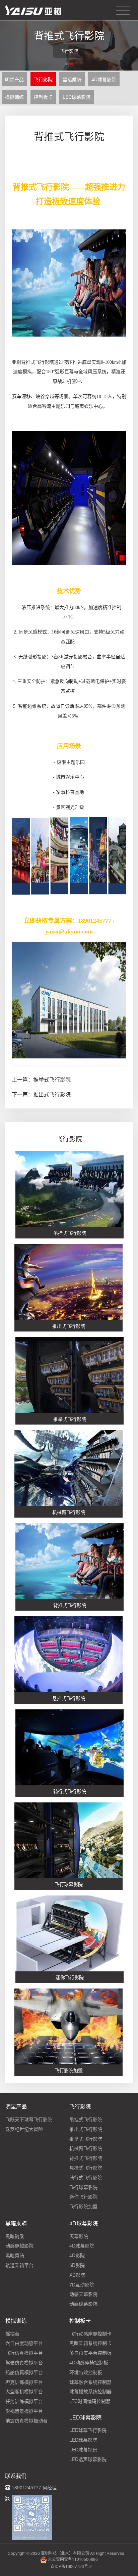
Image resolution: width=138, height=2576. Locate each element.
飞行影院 (43, 79)
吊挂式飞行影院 (86, 2119)
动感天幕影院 (83, 2294)
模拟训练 (14, 97)
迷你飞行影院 (83, 2196)
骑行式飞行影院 (86, 2177)
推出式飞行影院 (52, 1094)
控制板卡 (43, 97)
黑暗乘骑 (72, 79)
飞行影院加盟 (83, 2206)
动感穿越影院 (19, 2245)
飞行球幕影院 (83, 2187)
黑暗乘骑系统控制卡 (90, 2343)
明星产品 (14, 79)
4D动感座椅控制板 (89, 2362)
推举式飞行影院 (52, 1079)
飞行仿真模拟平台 (24, 2353)
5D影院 (77, 2265)
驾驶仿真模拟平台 (24, 2362)
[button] (66, 64)
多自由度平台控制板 (90, 2353)
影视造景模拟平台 (24, 2411)
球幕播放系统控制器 (90, 2391)
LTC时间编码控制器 (90, 2401)
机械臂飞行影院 (86, 2148)
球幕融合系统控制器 (90, 2382)
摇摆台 (12, 2333)
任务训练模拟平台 (24, 2401)
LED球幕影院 (77, 97)
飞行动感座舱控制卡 (90, 2333)
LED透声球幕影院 (88, 2459)
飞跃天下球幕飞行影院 (29, 2119)
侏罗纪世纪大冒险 (24, 2129)
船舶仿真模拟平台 (24, 2372)
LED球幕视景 (83, 2449)
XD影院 (77, 2275)
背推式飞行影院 (86, 2158)
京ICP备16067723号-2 (71, 2566)
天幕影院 (79, 2236)
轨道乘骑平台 (19, 2265)
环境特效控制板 (86, 2372)
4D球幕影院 (104, 79)
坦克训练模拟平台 (24, 2382)
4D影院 (77, 2255)
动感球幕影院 (83, 2304)
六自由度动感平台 (24, 2343)
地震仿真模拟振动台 (26, 2420)
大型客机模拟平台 (24, 2391)
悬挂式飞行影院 (86, 2168)
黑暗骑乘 (15, 2236)
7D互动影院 (82, 2284)
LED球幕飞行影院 (88, 2430)
